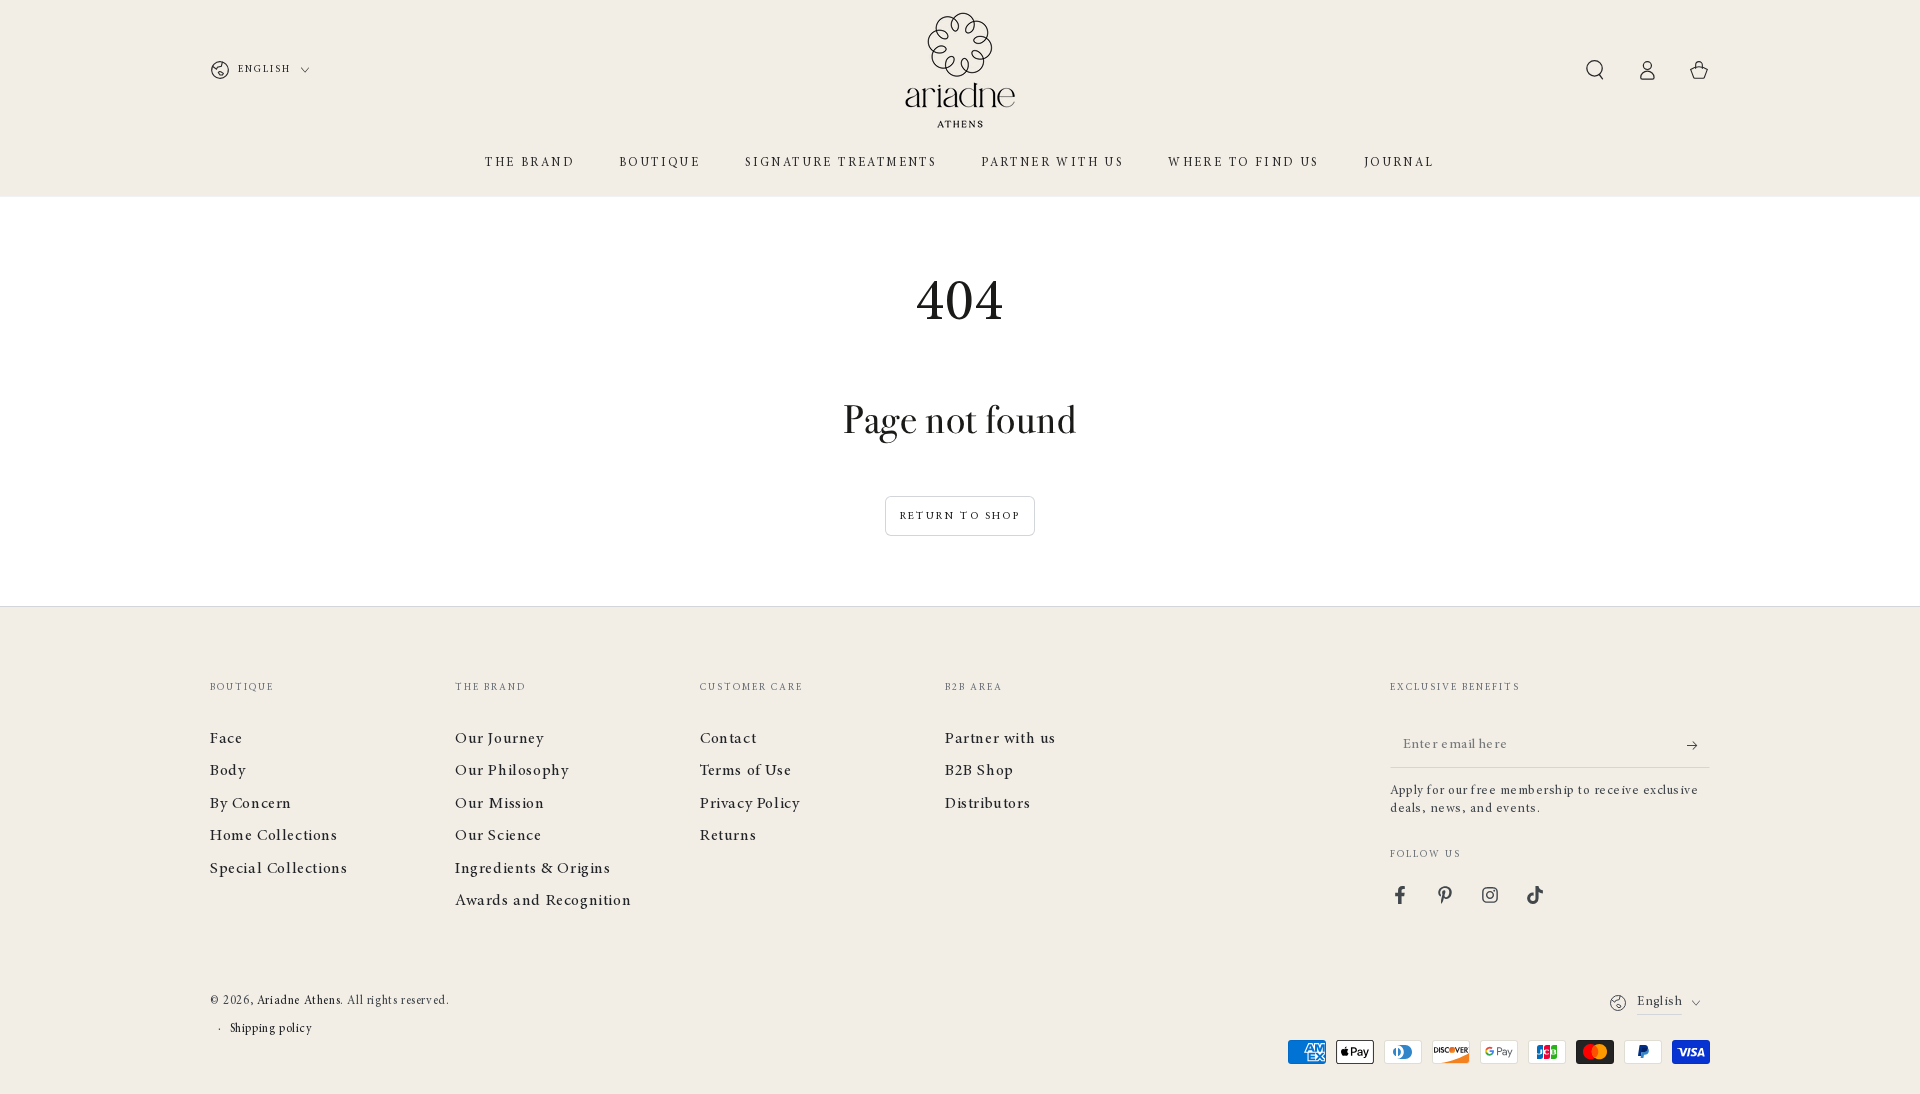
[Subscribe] (1698, 745)
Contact (728, 739)
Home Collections (274, 836)
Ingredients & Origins (533, 869)
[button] (1595, 70)
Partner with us (1000, 739)
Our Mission (500, 804)
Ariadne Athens (298, 1001)
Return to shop (960, 516)
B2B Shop (979, 771)
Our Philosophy (511, 771)
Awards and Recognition (543, 901)
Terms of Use (745, 771)
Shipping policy (271, 1029)
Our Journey (499, 739)
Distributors (987, 804)
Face (226, 739)
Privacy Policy (749, 804)
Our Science (498, 836)
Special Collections (278, 869)
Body (227, 771)
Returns (728, 836)
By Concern (251, 804)
